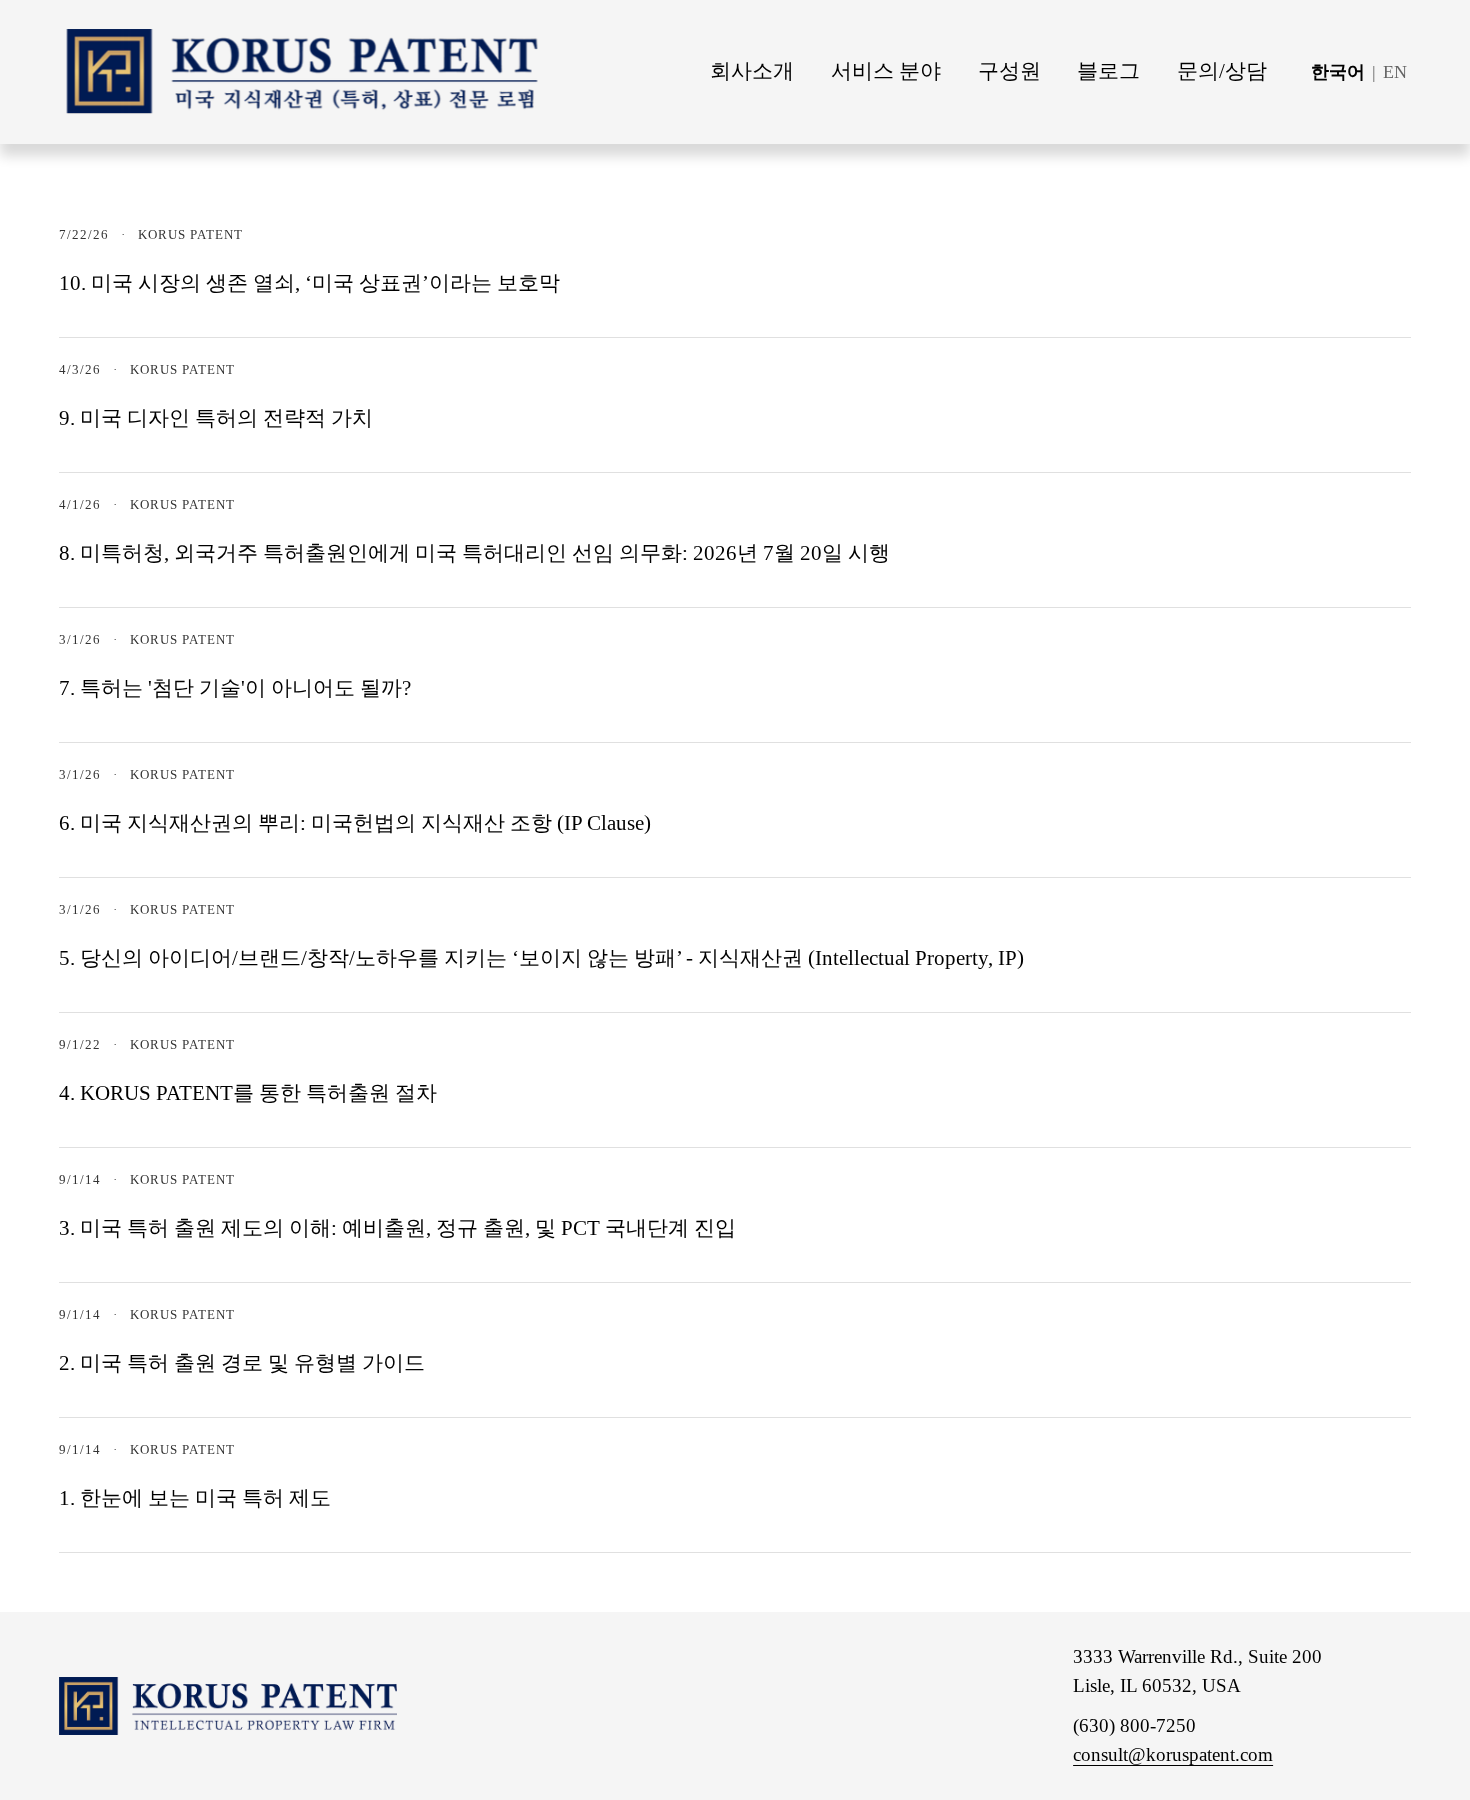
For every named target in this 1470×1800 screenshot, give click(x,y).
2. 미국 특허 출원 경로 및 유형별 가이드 (242, 1363)
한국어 (1338, 72)
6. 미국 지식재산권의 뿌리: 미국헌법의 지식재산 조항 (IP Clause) (355, 823)
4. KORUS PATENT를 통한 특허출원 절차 (248, 1093)
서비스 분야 (886, 71)
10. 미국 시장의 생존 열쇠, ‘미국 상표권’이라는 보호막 (309, 283)
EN (1395, 72)
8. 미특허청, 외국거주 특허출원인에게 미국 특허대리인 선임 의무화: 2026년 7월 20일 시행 (474, 553)
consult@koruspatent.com (1173, 1754)
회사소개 (752, 71)
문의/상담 (1222, 71)
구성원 (1009, 71)
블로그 (1108, 71)
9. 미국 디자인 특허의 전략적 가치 (216, 418)
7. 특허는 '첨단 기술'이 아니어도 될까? (235, 688)
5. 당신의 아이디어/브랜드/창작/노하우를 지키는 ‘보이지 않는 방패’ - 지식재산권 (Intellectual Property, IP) (541, 958)
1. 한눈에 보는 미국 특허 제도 (195, 1498)
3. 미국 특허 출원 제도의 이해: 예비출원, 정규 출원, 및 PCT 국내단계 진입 (397, 1228)
